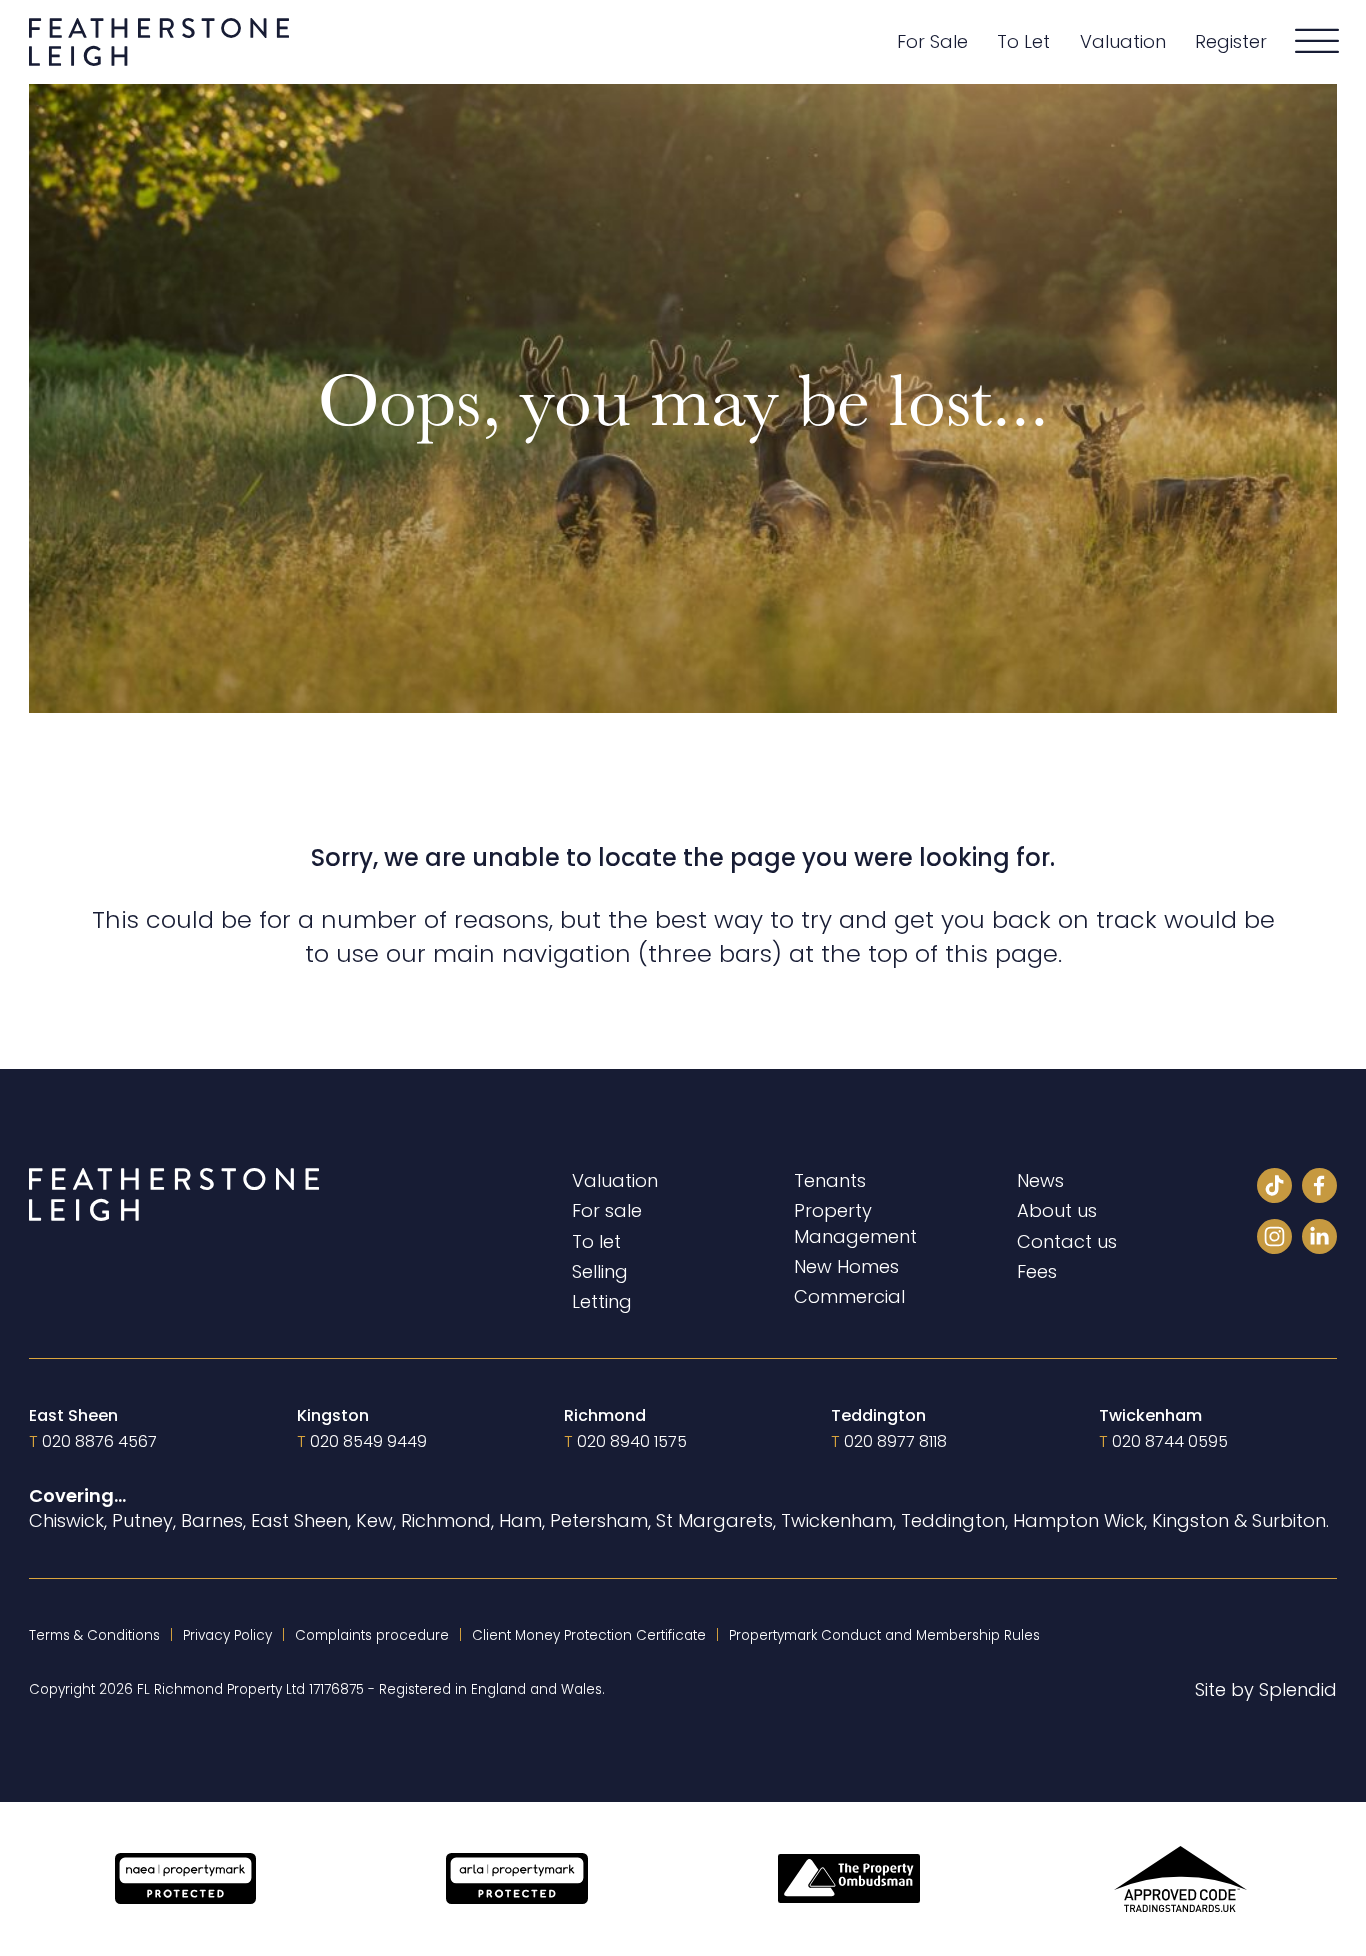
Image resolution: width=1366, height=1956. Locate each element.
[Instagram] (1274, 1239)
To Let (1023, 41)
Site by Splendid (1266, 1689)
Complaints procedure (372, 1635)
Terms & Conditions (94, 1635)
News (1040, 1180)
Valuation (1123, 41)
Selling (600, 1271)
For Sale (932, 41)
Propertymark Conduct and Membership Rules (884, 1635)
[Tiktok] (1274, 1188)
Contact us (1067, 1241)
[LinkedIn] (1319, 1239)
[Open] (1317, 42)
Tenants (830, 1180)
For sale (607, 1210)
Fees (1037, 1271)
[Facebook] (1319, 1188)
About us (1057, 1210)
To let (596, 1241)
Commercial (849, 1296)
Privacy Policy (227, 1635)
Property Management (855, 1223)
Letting (602, 1301)
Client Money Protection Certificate (589, 1635)
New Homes (846, 1266)
